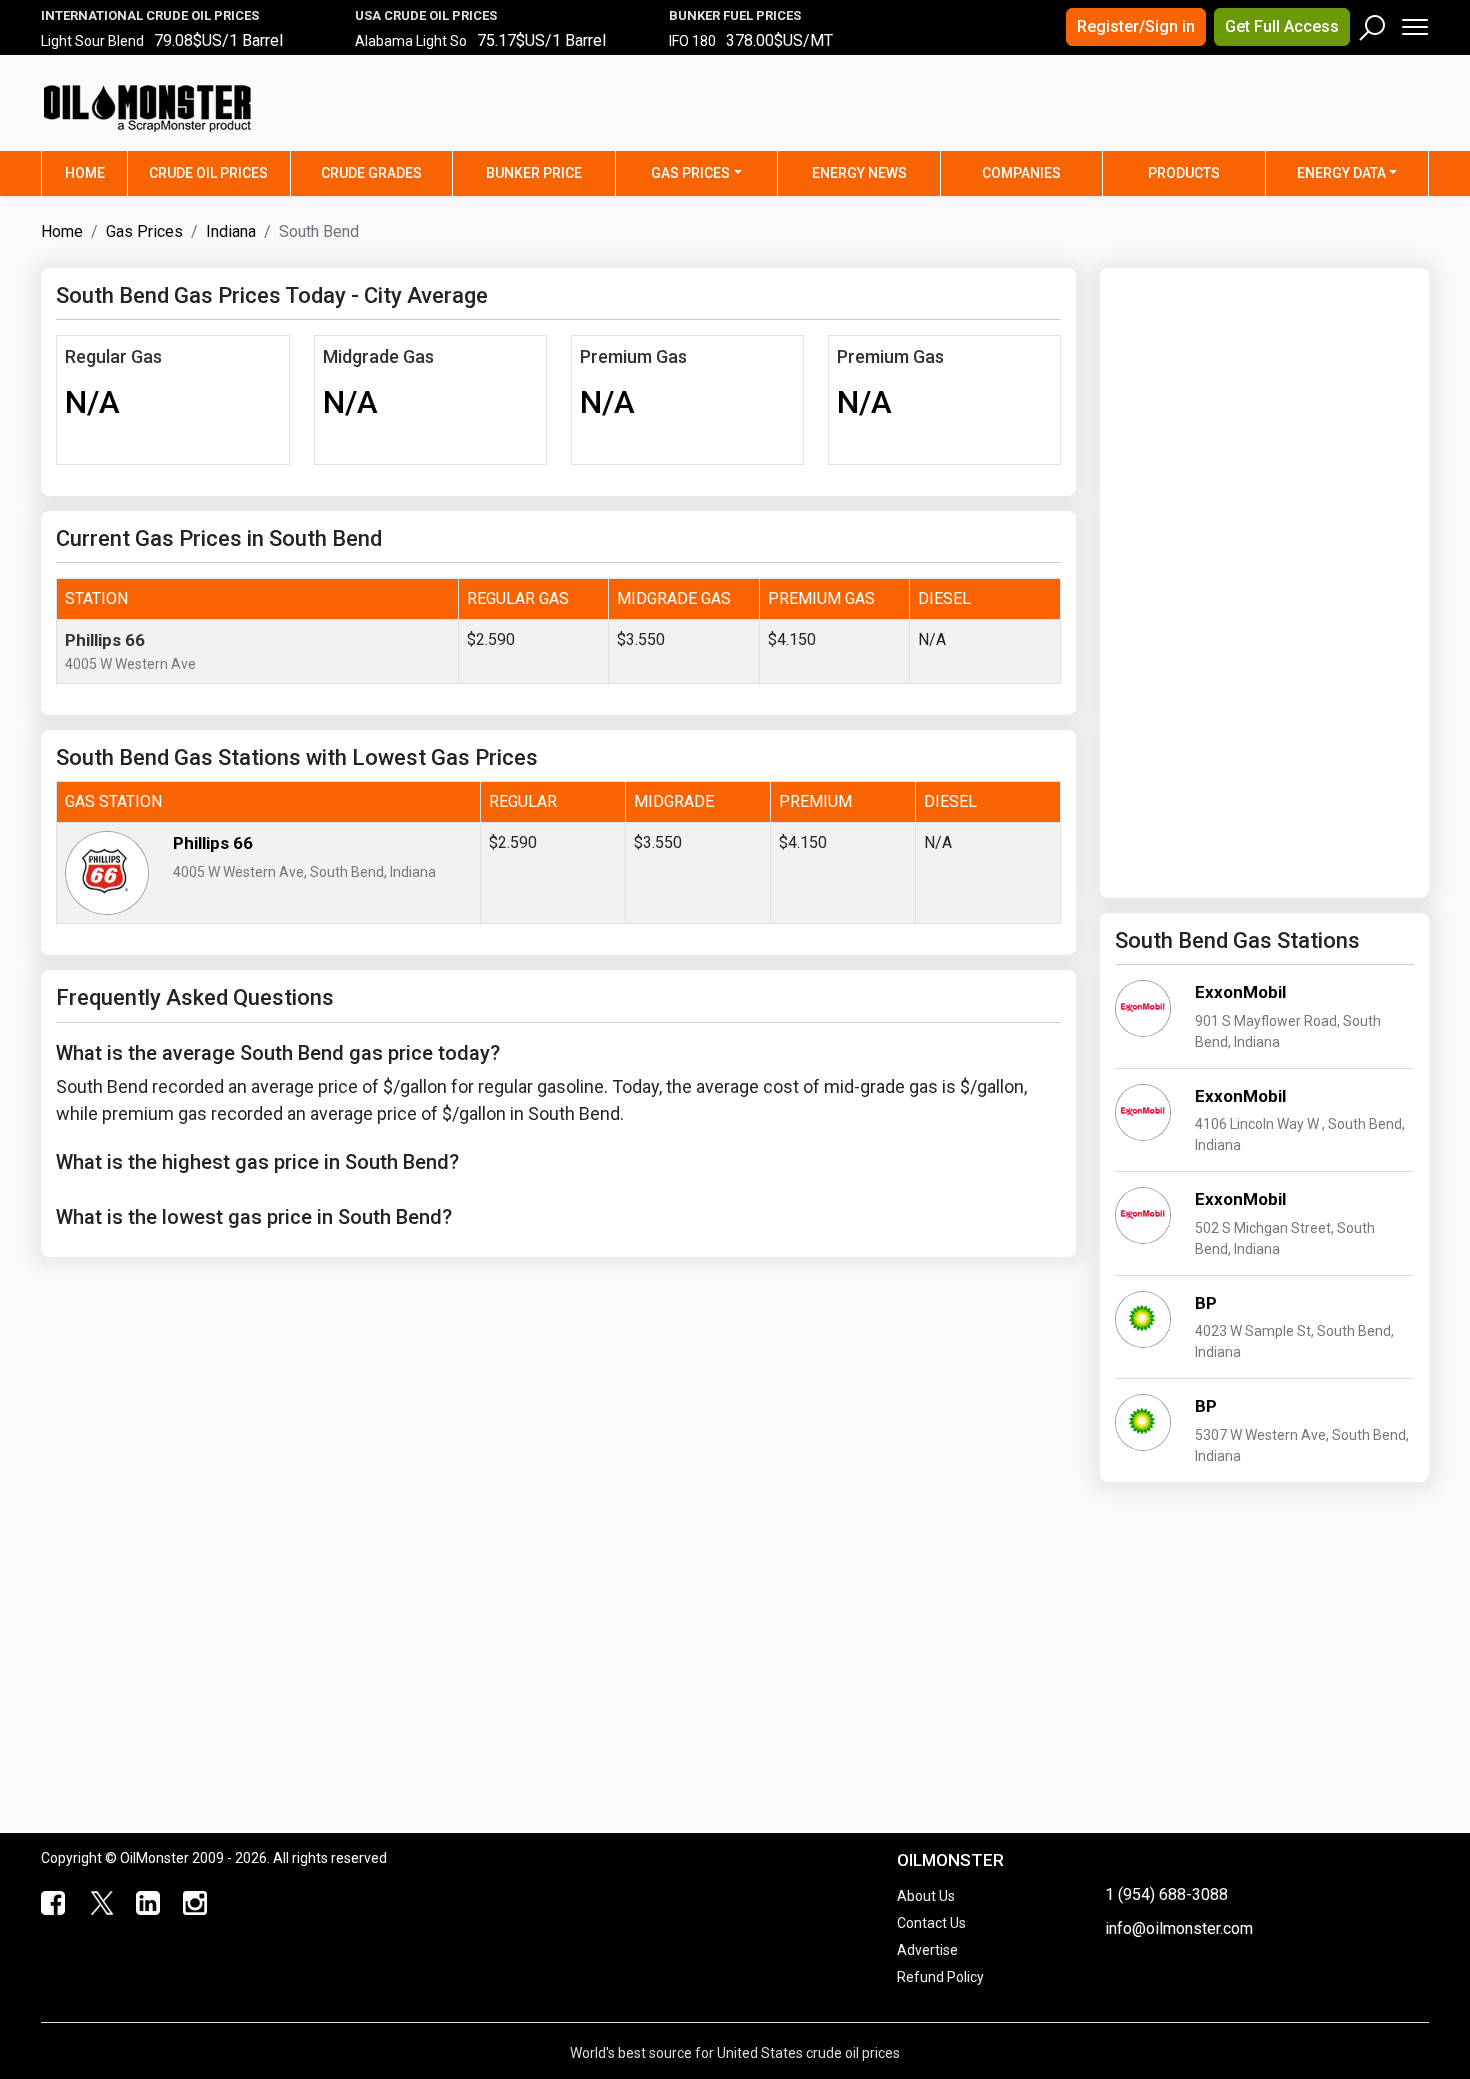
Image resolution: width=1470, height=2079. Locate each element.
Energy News (859, 173)
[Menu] (1413, 22)
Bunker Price (534, 173)
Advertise (927, 1950)
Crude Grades (371, 173)
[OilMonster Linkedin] (146, 1904)
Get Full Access (1282, 26)
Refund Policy (940, 1977)
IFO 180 (692, 41)
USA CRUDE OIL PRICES (426, 15)
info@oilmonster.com (1179, 1928)
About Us (926, 1896)
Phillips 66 (105, 640)
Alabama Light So (411, 41)
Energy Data (1341, 173)
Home (96, 172)
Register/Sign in (1136, 26)
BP (1206, 1303)
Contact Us (931, 1923)
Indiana (231, 231)
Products (1184, 173)
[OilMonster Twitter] (99, 1904)
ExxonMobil (1240, 992)
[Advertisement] (1180, 115)
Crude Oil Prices (208, 173)
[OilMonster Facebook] (52, 1904)
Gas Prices (690, 173)
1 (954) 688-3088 (1166, 1894)
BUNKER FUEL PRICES (735, 15)
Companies (1021, 173)
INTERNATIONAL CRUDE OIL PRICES (150, 15)
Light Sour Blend (92, 41)
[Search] (1373, 23)
